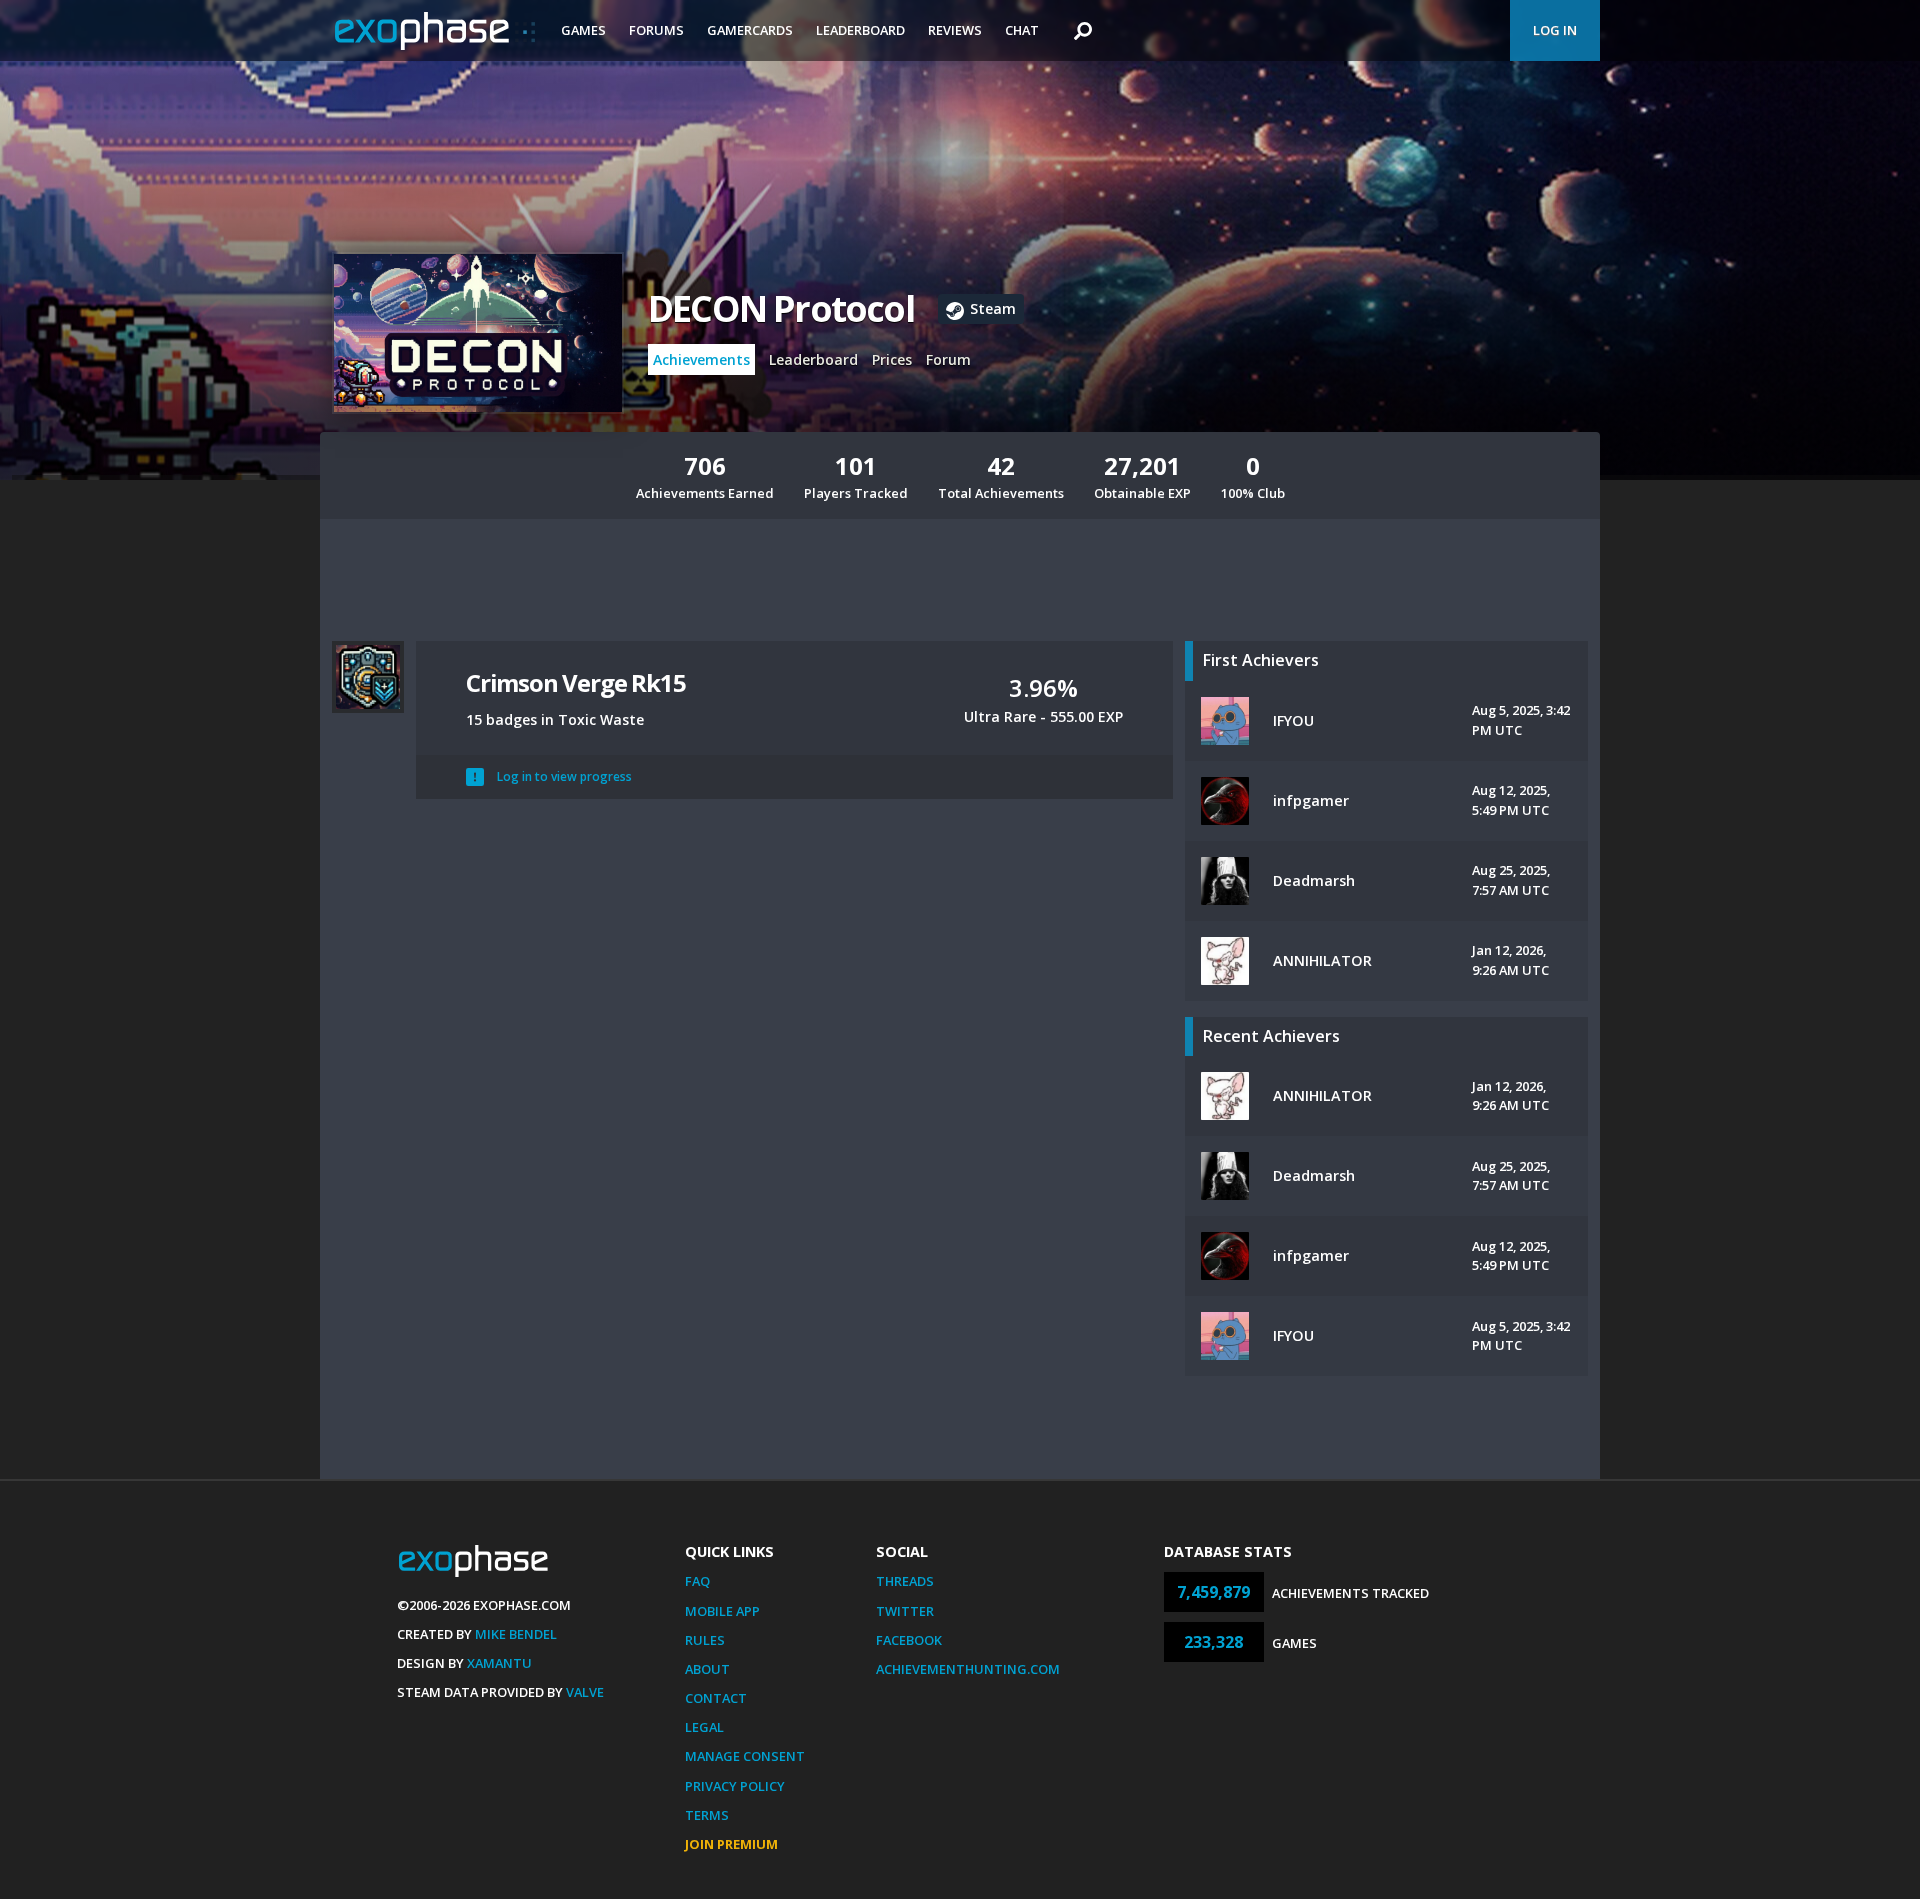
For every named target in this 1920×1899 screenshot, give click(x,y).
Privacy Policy (735, 1786)
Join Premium (731, 1844)
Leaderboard (860, 30)
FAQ (697, 1581)
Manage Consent (745, 1756)
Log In (1555, 30)
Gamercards (750, 30)
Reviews (955, 30)
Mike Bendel (516, 1634)
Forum (948, 359)
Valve (585, 1692)
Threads (905, 1581)
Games (583, 30)
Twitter (905, 1611)
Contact (716, 1698)
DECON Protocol (781, 308)
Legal (704, 1727)
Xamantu (499, 1663)
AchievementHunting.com (968, 1669)
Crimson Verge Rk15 (575, 682)
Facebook (909, 1640)
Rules (705, 1640)
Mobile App (722, 1611)
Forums (656, 30)
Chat (1022, 30)
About (707, 1669)
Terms (707, 1815)
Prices (892, 359)
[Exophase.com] (435, 31)
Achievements (701, 359)
